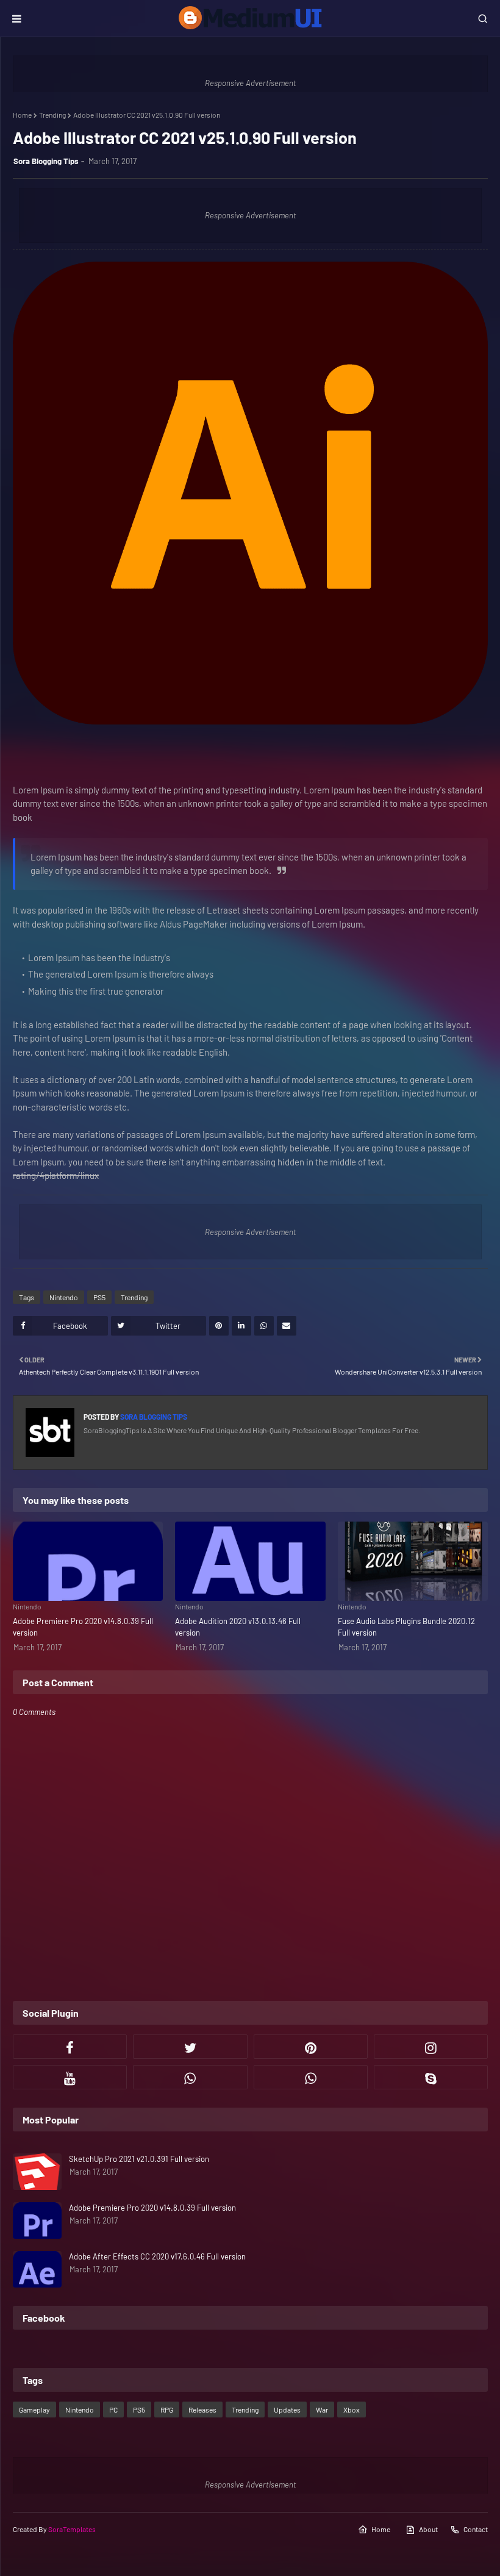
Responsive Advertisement (251, 83)
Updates (287, 2410)
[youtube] (70, 2077)
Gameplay (34, 2410)
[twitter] (190, 2047)
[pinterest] (311, 2047)
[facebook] (70, 2047)
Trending (52, 115)
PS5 (99, 1297)
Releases (202, 2410)
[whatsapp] (190, 2077)
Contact (476, 2529)
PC (113, 2410)
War (322, 2410)
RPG (167, 2410)
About (428, 2529)
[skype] (431, 2077)
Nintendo (64, 1297)
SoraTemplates (72, 2529)
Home (22, 115)
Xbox (352, 2410)
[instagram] (431, 2047)
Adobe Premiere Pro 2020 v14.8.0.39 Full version (83, 1627)
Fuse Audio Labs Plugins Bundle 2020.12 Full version (406, 1627)
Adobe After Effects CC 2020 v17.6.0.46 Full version (157, 2256)
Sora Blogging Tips (46, 161)
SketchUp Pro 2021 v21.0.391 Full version (139, 2159)
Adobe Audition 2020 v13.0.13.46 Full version (238, 1627)
